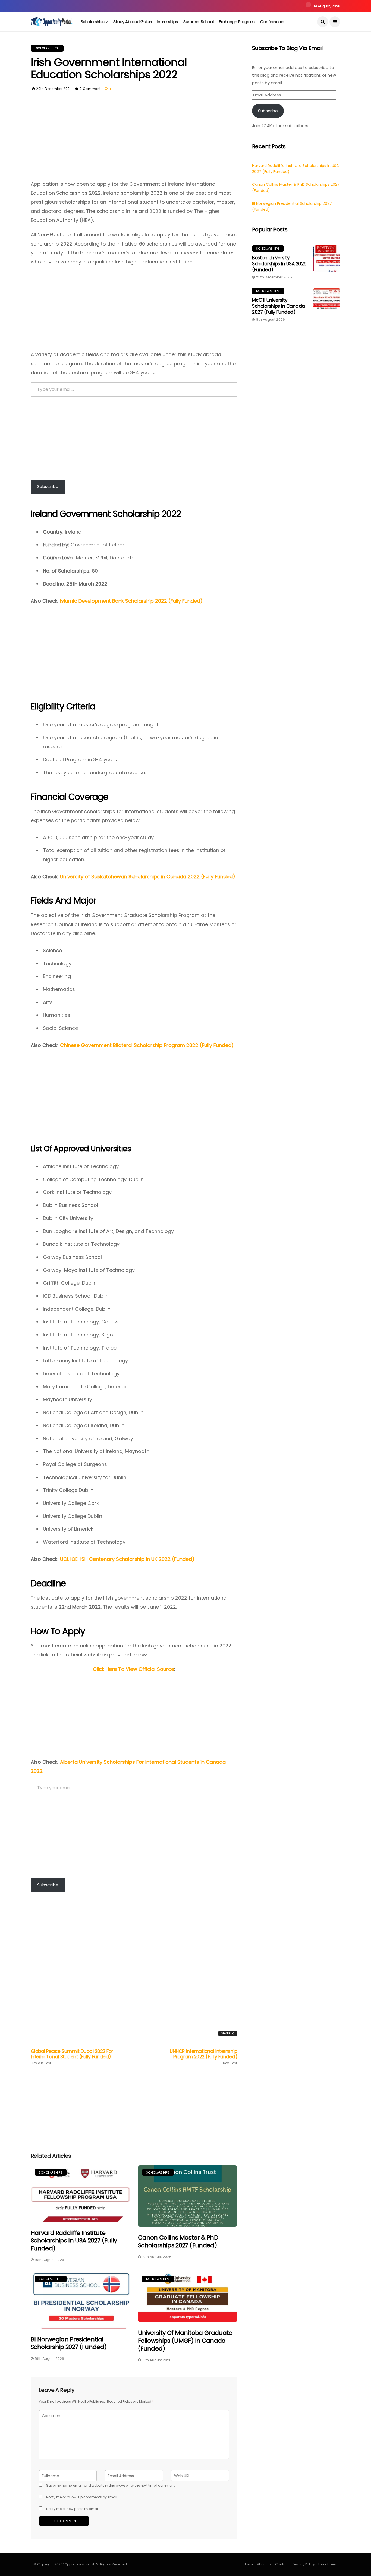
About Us (264, 2564)
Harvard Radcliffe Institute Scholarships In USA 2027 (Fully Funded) (74, 2241)
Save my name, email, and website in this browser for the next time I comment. (111, 2485)
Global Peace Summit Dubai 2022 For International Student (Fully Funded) (72, 2057)
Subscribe (48, 487)
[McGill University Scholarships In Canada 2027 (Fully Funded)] (327, 301)
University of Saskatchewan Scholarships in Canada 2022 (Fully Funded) (148, 877)
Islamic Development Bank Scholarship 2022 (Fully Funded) (131, 601)
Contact (282, 2564)
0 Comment (90, 89)
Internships (168, 22)
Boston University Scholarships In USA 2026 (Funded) (279, 264)
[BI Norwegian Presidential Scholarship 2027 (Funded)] (80, 2300)
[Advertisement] (134, 139)
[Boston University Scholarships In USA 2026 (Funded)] (327, 259)
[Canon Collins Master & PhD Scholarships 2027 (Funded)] (188, 2196)
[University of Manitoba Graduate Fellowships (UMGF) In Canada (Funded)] (188, 2297)
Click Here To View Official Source (133, 1669)
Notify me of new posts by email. (73, 2509)
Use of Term (328, 2564)
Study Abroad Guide (133, 22)
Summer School (198, 22)
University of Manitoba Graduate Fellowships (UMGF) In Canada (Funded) (185, 2341)
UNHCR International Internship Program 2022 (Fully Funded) (203, 2057)
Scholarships (93, 22)
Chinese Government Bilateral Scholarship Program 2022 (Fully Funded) (147, 1045)
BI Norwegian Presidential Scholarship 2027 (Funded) (69, 2343)
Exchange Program (237, 22)
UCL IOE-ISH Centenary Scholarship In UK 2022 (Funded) (127, 1559)
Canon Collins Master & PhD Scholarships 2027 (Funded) (178, 2241)
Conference (272, 22)
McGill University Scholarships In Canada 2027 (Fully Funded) (279, 306)
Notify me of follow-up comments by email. (82, 2497)
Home (249, 2564)
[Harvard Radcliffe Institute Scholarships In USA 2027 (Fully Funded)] (80, 2194)
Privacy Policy (304, 2564)
